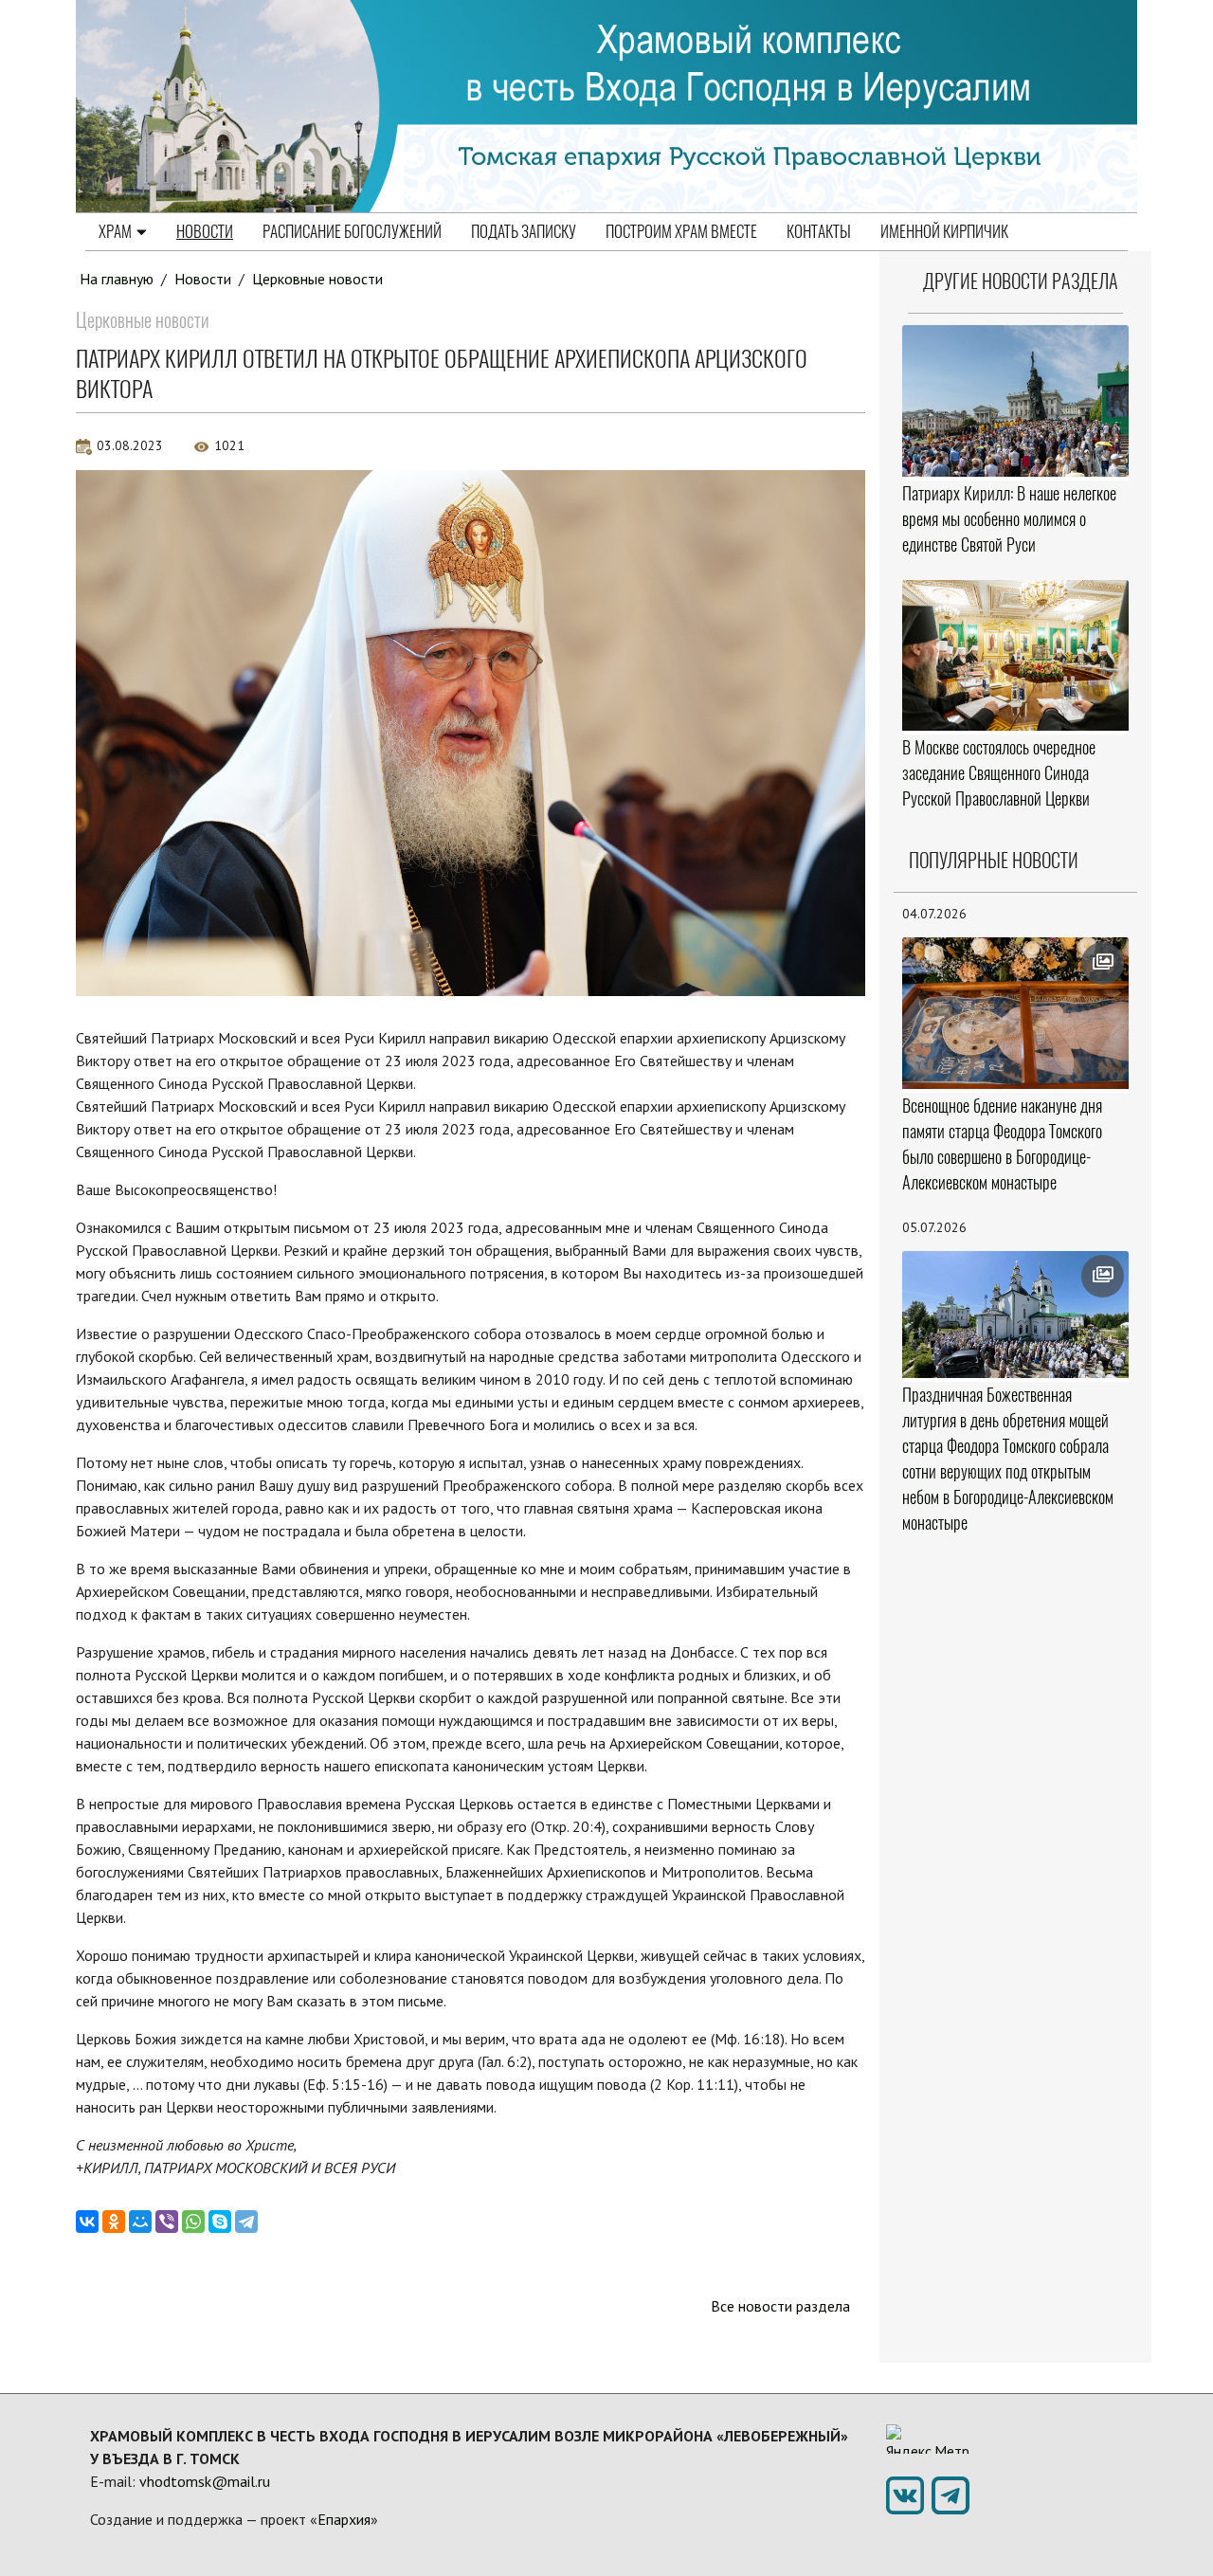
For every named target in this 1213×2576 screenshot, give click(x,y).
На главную (117, 279)
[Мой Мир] (140, 2222)
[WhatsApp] (193, 2222)
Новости (205, 231)
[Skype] (220, 2222)
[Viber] (167, 2222)
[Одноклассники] (114, 2222)
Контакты (819, 231)
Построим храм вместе (681, 231)
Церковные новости (317, 279)
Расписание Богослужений (352, 231)
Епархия (344, 2519)
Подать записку (524, 231)
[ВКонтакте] (87, 2222)
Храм (115, 231)
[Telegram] (246, 2222)
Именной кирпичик (944, 231)
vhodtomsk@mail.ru (205, 2481)
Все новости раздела (780, 2306)
